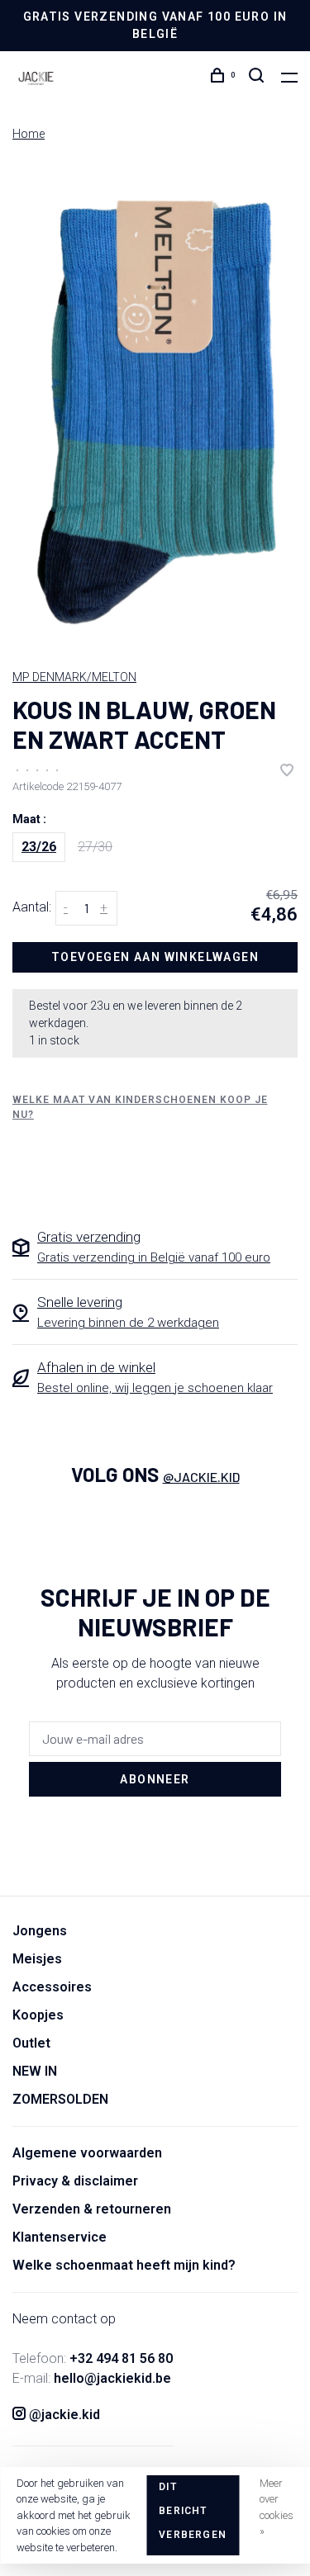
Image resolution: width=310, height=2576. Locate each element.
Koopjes (38, 2015)
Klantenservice (60, 2237)
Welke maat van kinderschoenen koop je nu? (140, 1107)
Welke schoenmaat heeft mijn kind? (124, 2265)
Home (29, 134)
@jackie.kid (201, 1477)
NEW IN (35, 2071)
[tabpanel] (155, 406)
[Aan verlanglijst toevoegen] (287, 772)
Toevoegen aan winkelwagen (155, 957)
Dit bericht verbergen (193, 2511)
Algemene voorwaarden (87, 2153)
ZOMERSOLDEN (60, 2099)
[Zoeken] (259, 78)
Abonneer (155, 1779)
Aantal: (32, 907)
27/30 (95, 847)
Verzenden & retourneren (92, 2209)
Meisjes (37, 1959)
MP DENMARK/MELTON (74, 677)
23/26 (39, 847)
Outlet (31, 2043)
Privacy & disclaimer (75, 2181)
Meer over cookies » (277, 2507)
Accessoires (52, 1987)
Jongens (40, 1931)
